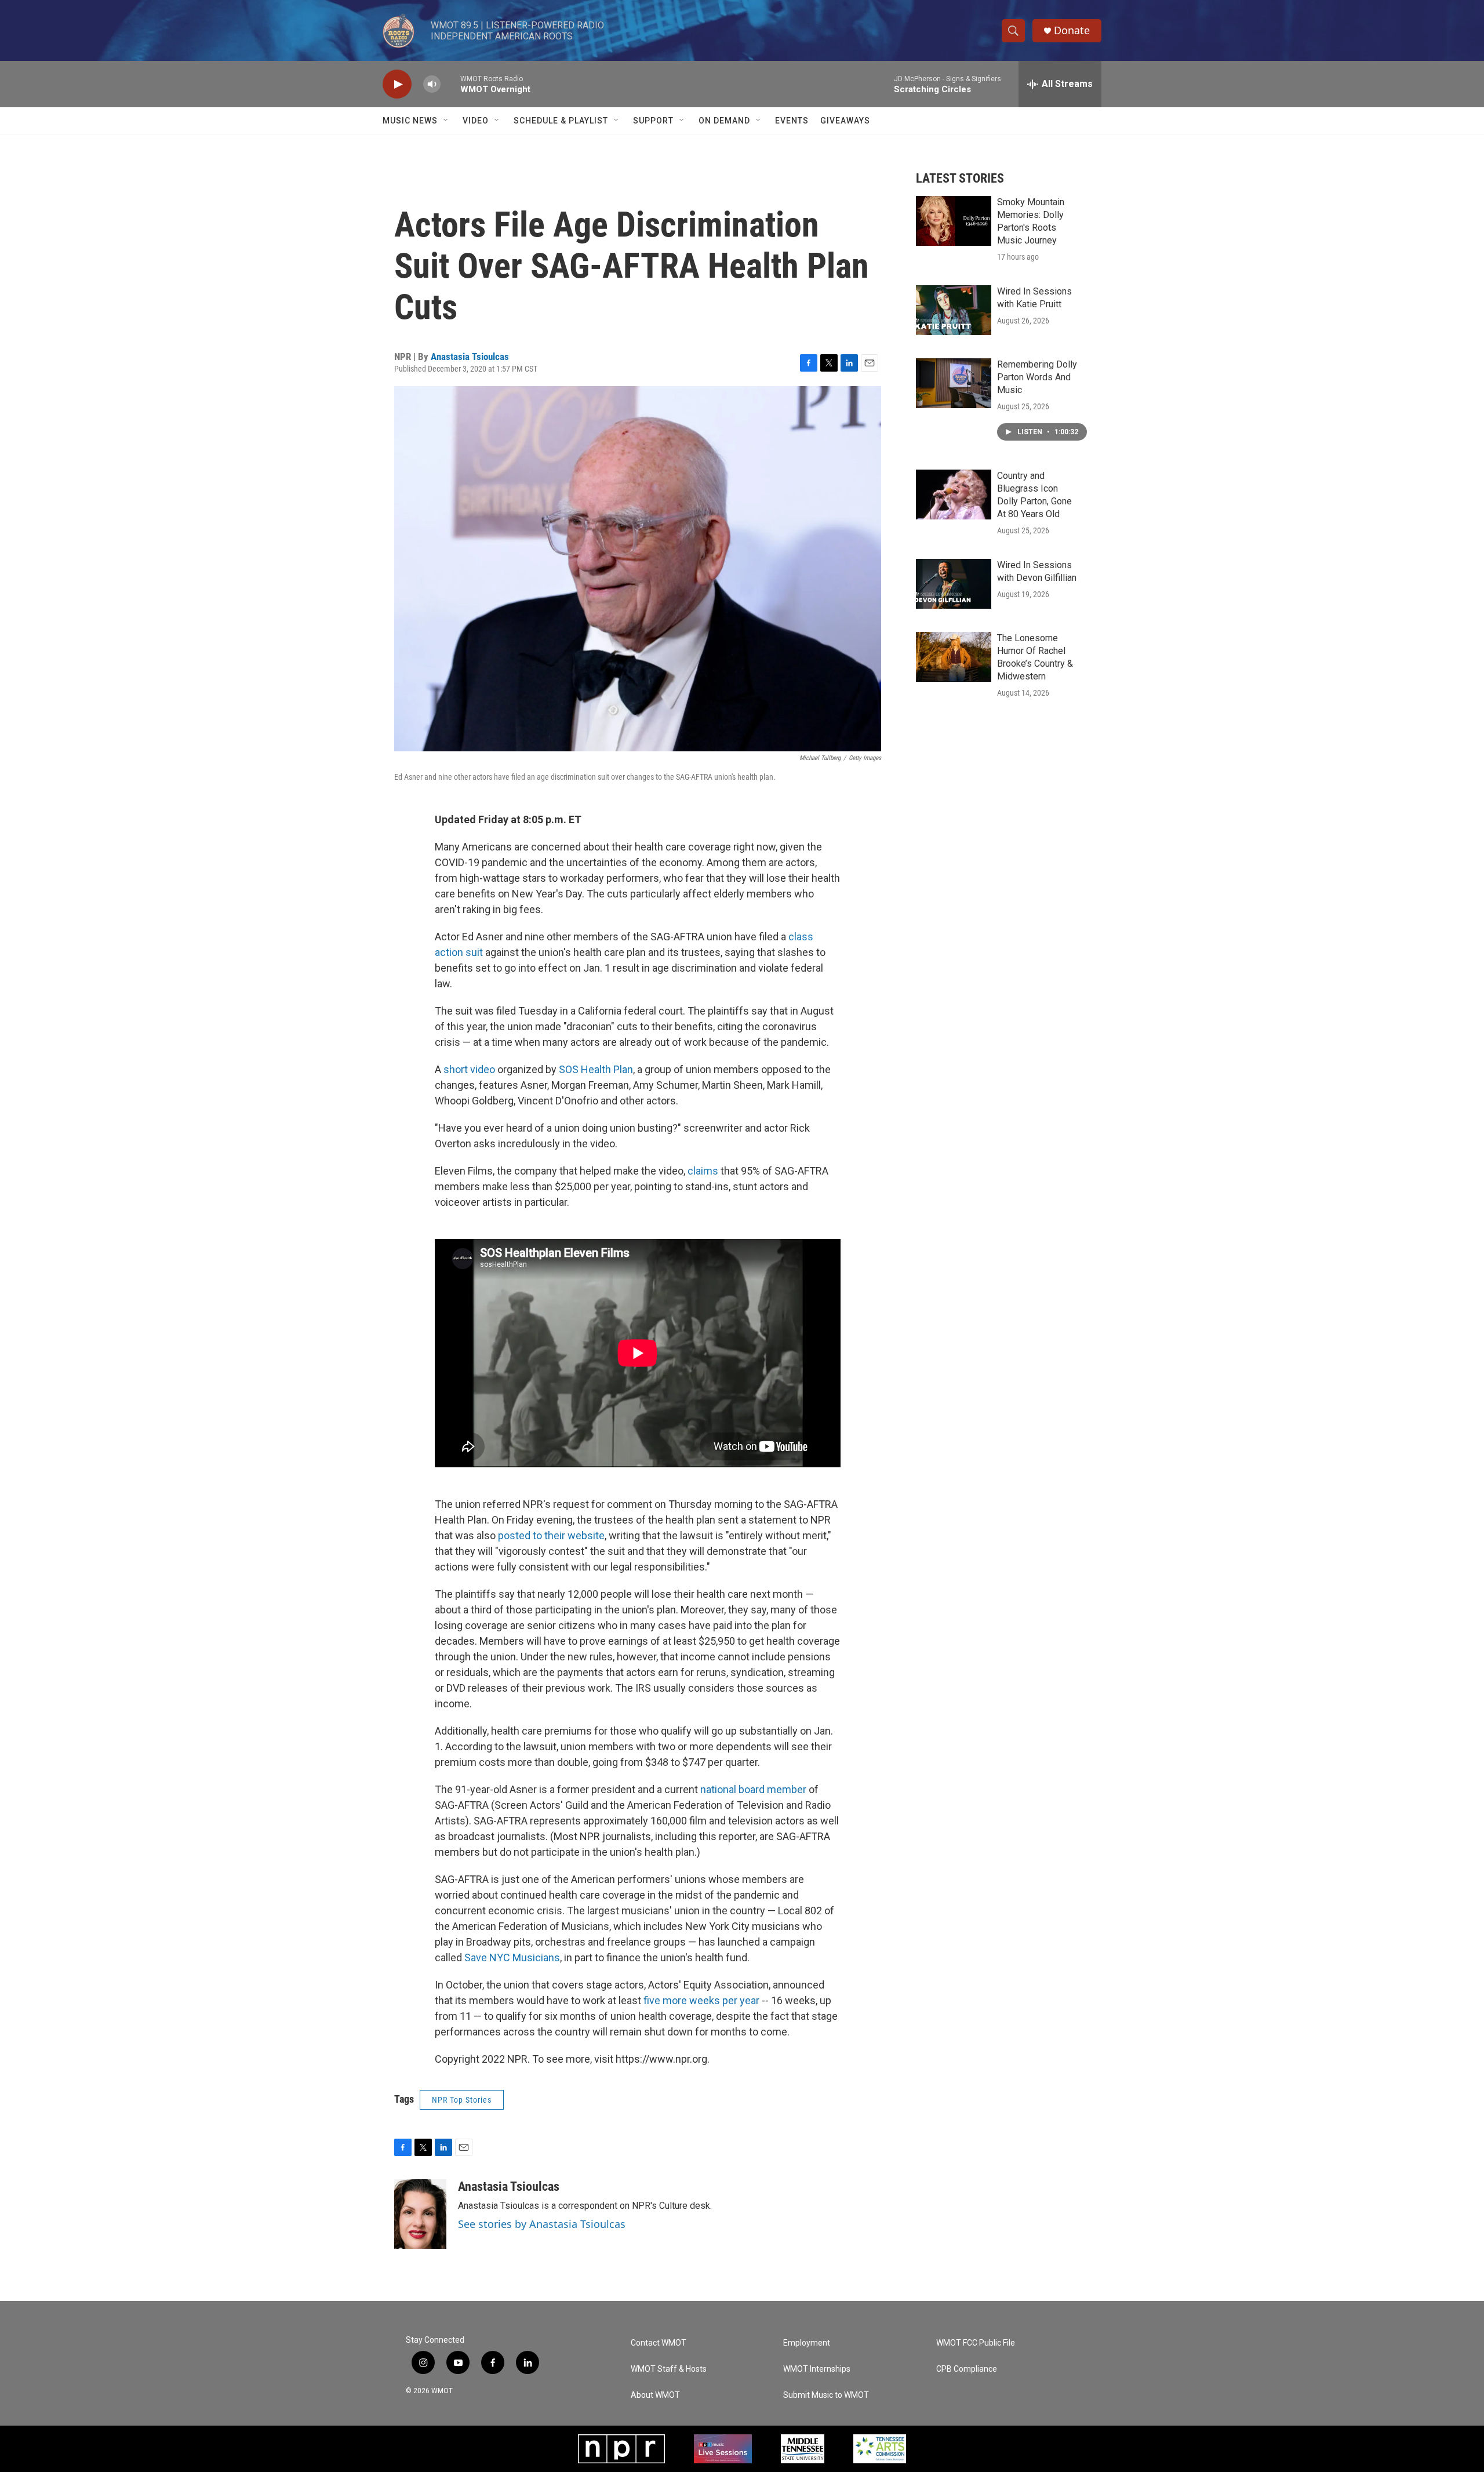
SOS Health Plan (596, 1069)
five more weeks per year (703, 2000)
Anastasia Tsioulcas (470, 357)
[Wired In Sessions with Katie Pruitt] (954, 310)
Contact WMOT (659, 2343)
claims (703, 1171)
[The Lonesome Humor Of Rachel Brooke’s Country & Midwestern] (954, 657)
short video (469, 1069)
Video (476, 121)
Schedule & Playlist (561, 121)
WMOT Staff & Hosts (669, 2369)
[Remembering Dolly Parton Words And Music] (954, 383)
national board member (754, 1789)
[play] (397, 84)
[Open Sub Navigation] (446, 121)
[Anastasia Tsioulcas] (420, 2214)
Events (792, 121)
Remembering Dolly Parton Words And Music (1037, 377)
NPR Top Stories (462, 2100)
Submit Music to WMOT (826, 2395)
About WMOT (655, 2395)
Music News (410, 121)
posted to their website (551, 1535)
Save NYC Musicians (512, 1957)
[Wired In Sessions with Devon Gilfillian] (954, 584)
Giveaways (845, 121)
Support (653, 121)
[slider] (450, 84)
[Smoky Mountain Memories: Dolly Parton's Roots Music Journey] (954, 221)
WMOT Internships (817, 2369)
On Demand (724, 121)
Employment (807, 2343)
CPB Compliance (967, 2369)
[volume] (432, 84)
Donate (1072, 30)
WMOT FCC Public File (976, 2343)
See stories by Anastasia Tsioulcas (542, 2224)
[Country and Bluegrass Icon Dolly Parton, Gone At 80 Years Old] (954, 495)
